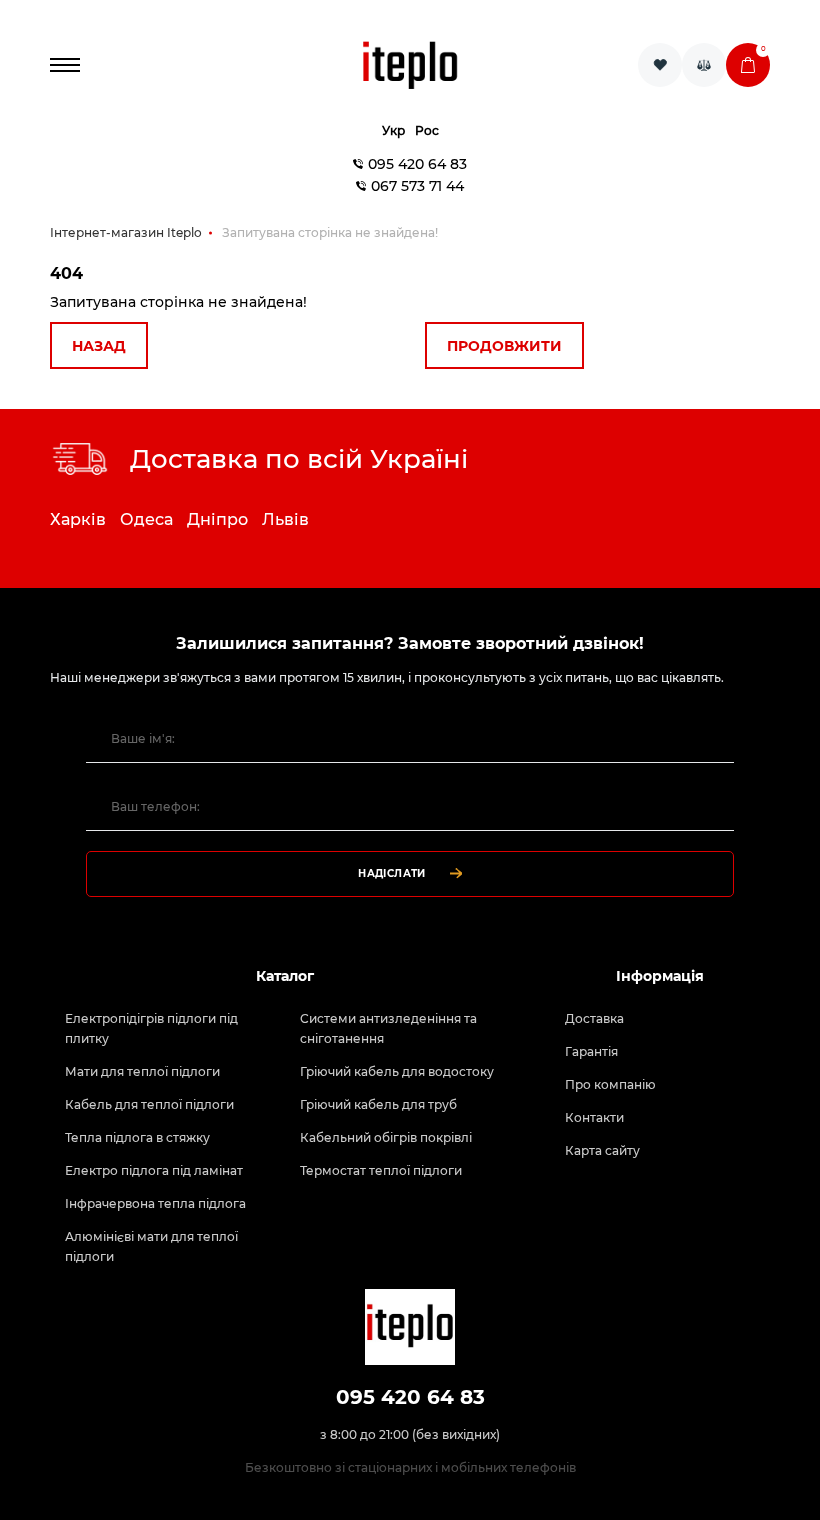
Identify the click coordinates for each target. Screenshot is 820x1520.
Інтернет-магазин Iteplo (126, 232)
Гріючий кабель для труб (378, 1104)
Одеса (146, 519)
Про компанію (610, 1084)
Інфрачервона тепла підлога (155, 1203)
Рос (427, 130)
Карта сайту (602, 1150)
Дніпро (217, 519)
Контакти (594, 1117)
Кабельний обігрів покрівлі (386, 1137)
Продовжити (504, 346)
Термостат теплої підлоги (381, 1170)
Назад (99, 346)
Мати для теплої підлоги (142, 1071)
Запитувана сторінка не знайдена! (330, 232)
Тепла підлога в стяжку (137, 1137)
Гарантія (591, 1051)
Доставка (594, 1018)
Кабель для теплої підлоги (149, 1104)
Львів (285, 519)
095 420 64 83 (417, 164)
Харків (78, 519)
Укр (393, 130)
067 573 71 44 (417, 186)
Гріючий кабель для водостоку (397, 1071)
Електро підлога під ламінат (154, 1170)
